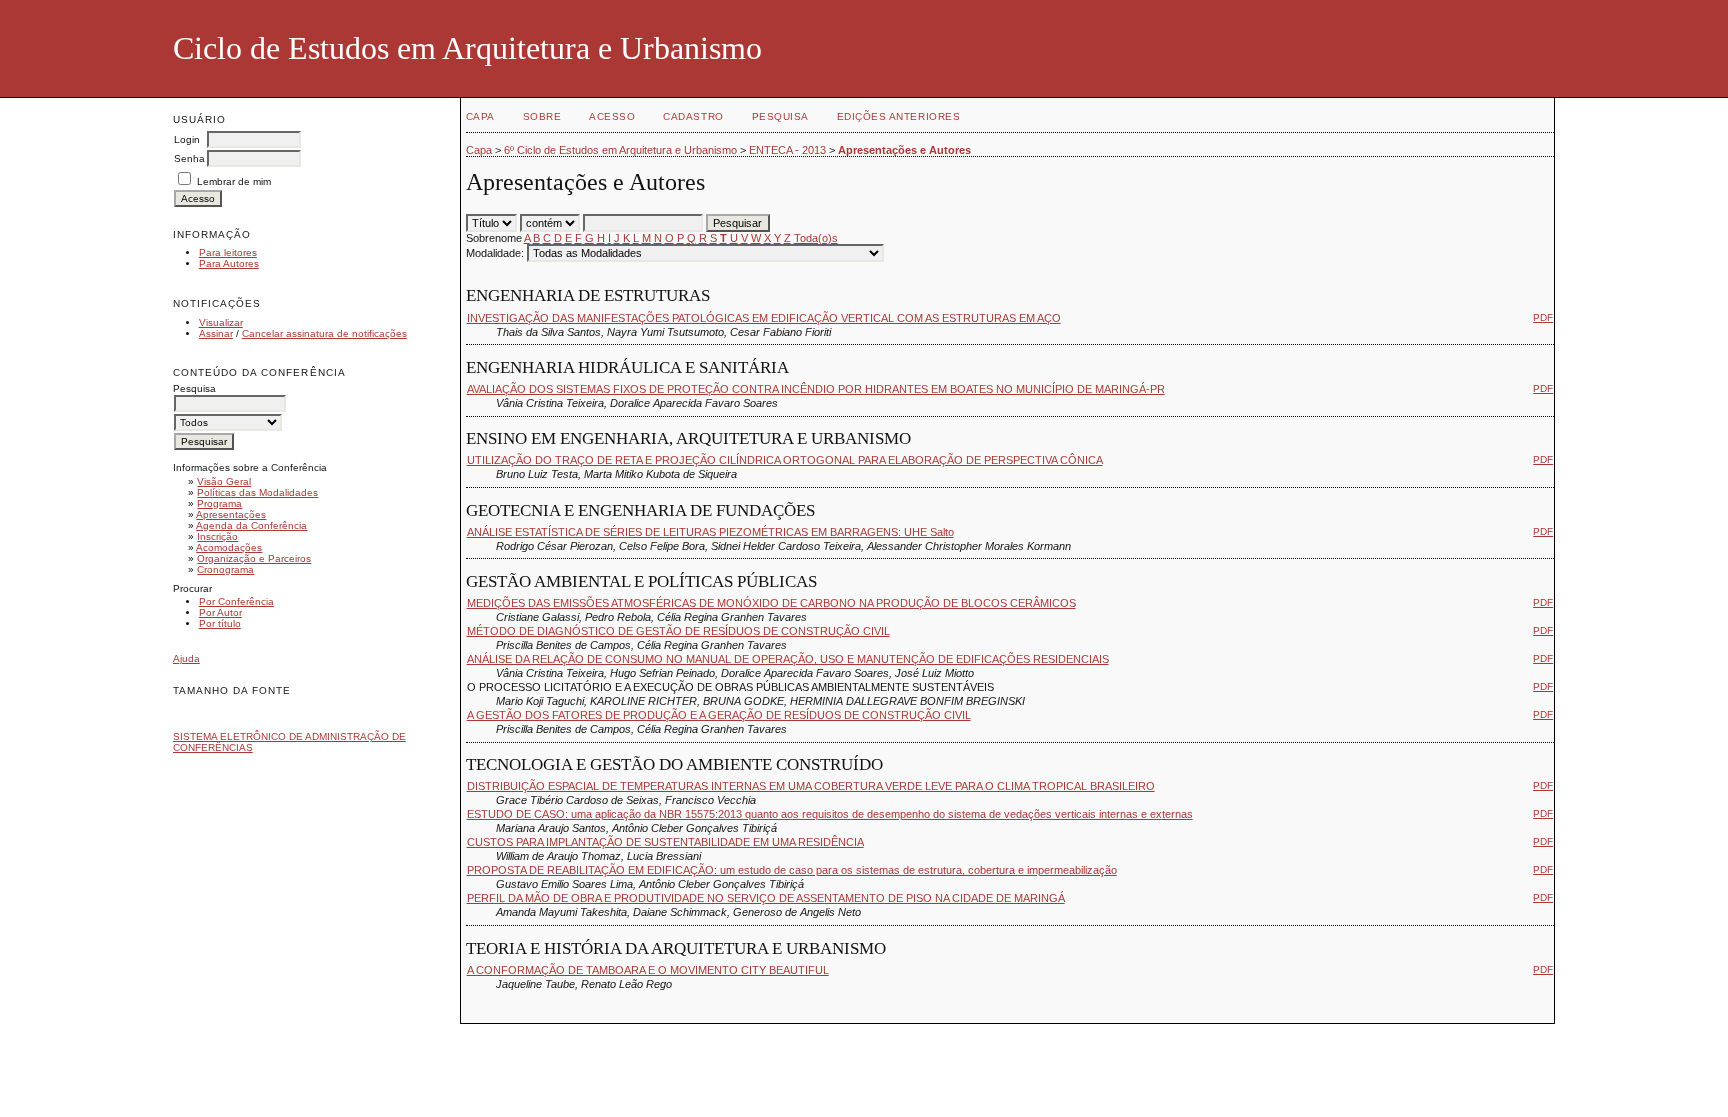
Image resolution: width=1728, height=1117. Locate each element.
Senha (189, 158)
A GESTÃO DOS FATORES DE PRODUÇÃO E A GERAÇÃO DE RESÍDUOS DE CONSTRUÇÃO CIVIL (719, 715)
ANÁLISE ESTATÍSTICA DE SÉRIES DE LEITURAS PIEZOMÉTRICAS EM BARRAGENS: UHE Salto (710, 532)
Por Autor (220, 612)
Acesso (612, 116)
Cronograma (225, 569)
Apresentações (231, 514)
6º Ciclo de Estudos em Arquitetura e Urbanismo (620, 150)
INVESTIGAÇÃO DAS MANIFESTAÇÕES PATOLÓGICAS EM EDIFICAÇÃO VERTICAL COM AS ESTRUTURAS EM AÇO (764, 318)
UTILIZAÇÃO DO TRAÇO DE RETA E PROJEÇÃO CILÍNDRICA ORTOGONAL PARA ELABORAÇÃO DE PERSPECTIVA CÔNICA (785, 460)
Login (187, 139)
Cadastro (693, 116)
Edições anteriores (898, 116)
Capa (480, 116)
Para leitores (228, 252)
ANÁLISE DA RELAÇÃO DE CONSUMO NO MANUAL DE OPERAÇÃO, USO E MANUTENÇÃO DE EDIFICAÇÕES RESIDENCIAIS (788, 659)
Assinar (216, 333)
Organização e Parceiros (254, 558)
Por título (220, 623)
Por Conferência (236, 601)
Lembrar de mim (234, 181)
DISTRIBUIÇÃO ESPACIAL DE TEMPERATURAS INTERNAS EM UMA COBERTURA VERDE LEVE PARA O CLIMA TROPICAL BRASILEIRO (811, 786)
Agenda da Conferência (251, 525)
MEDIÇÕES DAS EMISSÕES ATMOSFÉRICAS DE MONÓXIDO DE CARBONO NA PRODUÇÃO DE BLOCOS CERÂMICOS (771, 603)
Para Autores (229, 263)
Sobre (542, 116)
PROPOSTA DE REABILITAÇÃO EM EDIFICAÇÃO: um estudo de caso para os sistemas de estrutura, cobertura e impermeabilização (792, 870)
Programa (219, 503)
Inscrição (217, 536)
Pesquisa (780, 116)
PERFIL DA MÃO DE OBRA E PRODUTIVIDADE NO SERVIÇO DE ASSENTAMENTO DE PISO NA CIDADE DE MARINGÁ (766, 898)
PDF (1543, 317)
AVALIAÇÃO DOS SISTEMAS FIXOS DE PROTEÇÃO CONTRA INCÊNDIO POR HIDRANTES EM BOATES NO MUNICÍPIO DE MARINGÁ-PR (816, 389)
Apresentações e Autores (904, 150)
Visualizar (221, 322)
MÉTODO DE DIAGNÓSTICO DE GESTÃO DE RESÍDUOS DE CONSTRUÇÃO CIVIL (678, 631)
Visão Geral (224, 481)
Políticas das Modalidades (257, 492)
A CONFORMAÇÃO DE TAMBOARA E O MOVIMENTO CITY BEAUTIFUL (648, 970)
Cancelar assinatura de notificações (324, 333)
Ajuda (186, 658)
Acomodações (229, 547)
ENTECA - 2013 (787, 150)
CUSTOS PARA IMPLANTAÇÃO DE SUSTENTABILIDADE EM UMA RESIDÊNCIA (665, 842)
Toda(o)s (816, 238)
